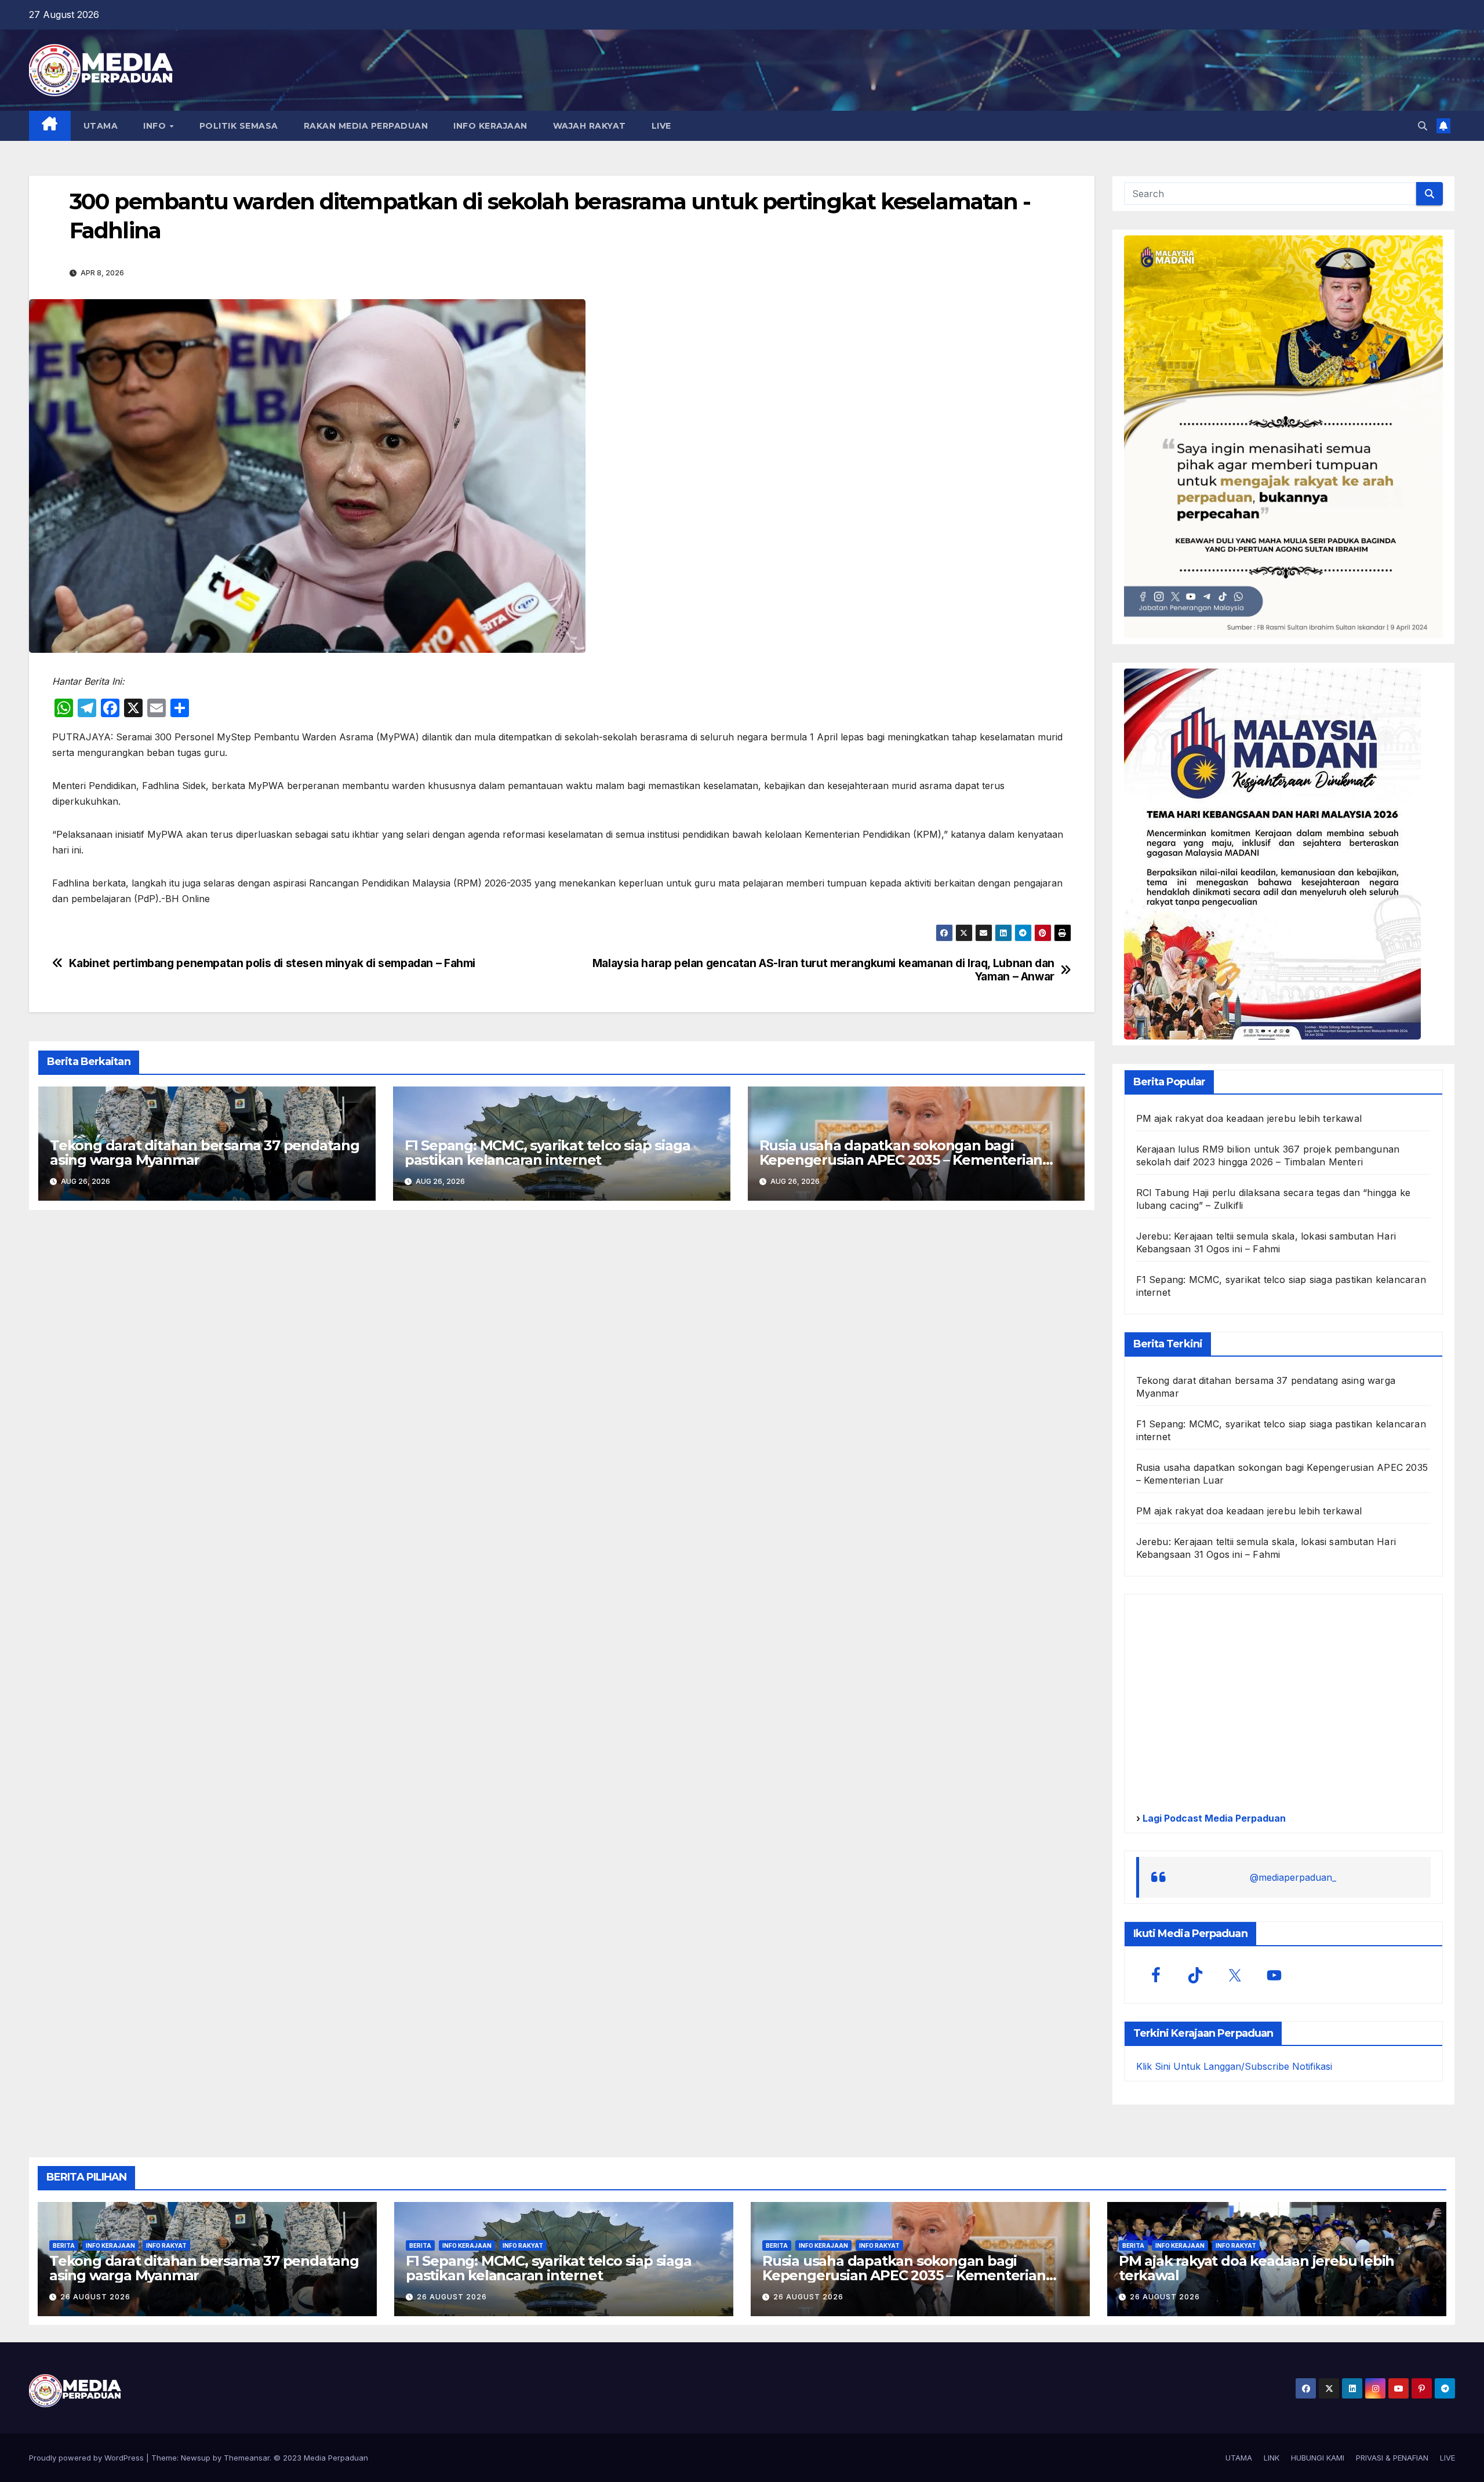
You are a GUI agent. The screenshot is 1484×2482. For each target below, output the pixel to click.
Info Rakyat (166, 2245)
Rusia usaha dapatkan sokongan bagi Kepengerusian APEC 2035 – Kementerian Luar (901, 1160)
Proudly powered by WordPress (88, 2458)
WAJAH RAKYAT (590, 126)
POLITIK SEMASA (239, 126)
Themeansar (247, 2458)
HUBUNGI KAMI (1318, 2458)
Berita (64, 2245)
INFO (156, 126)
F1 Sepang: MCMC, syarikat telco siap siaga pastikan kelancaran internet (548, 1153)
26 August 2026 (95, 2297)
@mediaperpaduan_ (1293, 1877)
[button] (1423, 126)
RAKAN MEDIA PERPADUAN (366, 126)
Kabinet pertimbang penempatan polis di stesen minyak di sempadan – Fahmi (272, 963)
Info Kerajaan (110, 2245)
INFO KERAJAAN (490, 126)
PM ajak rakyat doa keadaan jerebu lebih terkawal (1249, 1118)
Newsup (196, 2458)
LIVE (661, 126)
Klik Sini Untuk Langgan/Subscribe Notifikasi (1234, 2066)
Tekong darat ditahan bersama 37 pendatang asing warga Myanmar (205, 1153)
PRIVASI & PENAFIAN (1392, 2458)
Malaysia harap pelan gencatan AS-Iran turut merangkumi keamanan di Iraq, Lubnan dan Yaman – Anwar (823, 970)
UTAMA (101, 126)
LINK (1272, 2458)
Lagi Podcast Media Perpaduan (1213, 1818)
